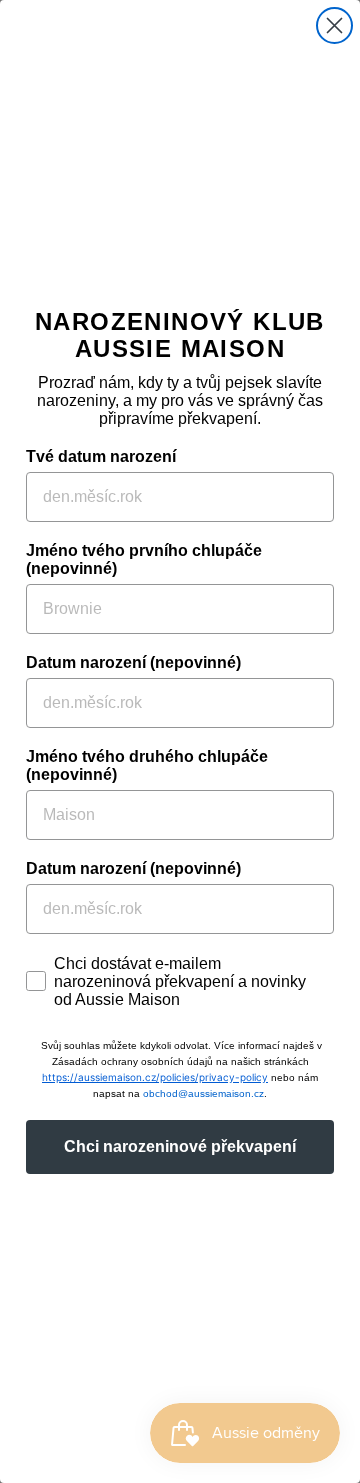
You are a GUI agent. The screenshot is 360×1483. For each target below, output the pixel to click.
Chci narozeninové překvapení (180, 1146)
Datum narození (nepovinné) (133, 662)
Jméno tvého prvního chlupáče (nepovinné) (144, 559)
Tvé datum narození (101, 456)
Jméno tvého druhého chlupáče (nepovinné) (147, 765)
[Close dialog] (334, 25)
